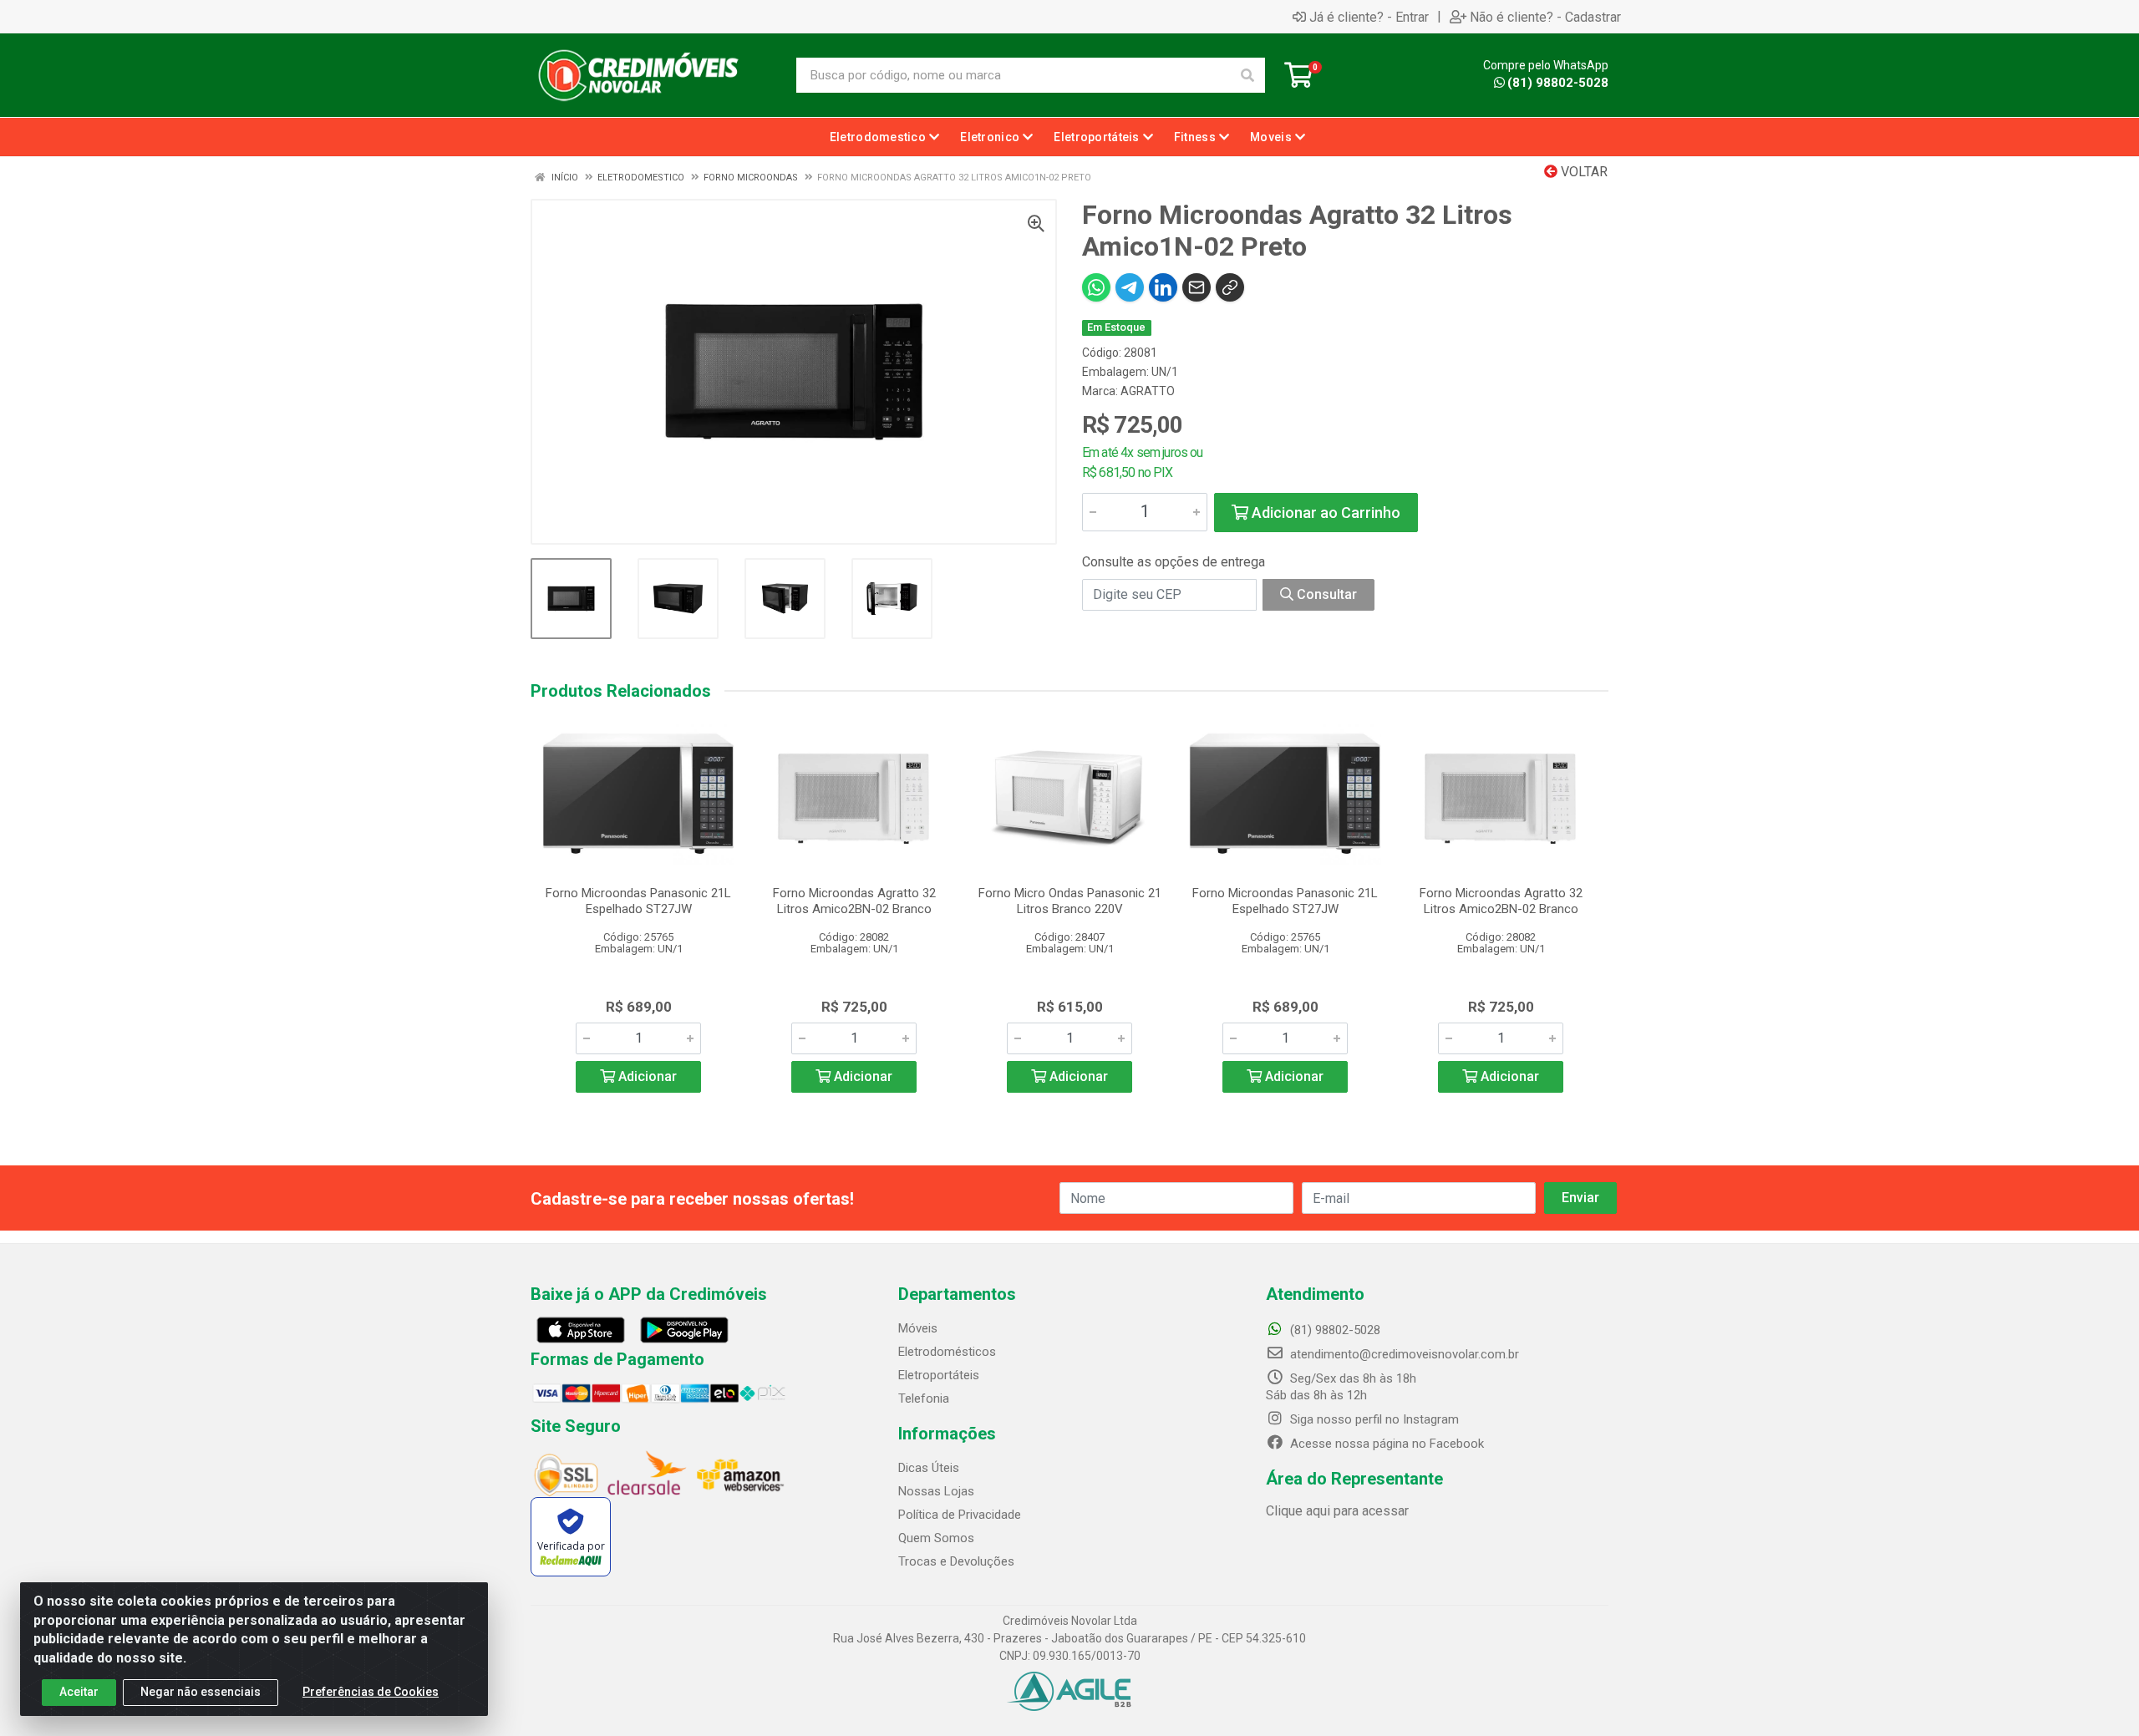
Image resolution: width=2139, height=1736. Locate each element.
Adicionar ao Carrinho (1324, 513)
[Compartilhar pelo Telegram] (1130, 287)
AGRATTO (1148, 391)
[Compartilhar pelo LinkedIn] (1163, 287)
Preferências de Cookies (371, 1692)
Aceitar (79, 1692)
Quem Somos (936, 1538)
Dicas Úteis (929, 1468)
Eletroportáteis (939, 1375)
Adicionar (646, 1076)
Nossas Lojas (936, 1491)
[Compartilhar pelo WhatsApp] (1096, 287)
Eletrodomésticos (947, 1352)
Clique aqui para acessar (1337, 1511)
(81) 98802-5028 (1558, 83)
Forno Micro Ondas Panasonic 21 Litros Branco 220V (1070, 901)
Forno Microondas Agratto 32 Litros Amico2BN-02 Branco (854, 901)
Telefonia (924, 1398)
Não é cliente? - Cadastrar (1545, 17)
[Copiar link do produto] (1230, 287)
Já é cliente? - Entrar (1369, 17)
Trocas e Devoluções (956, 1561)
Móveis (918, 1328)
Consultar (1325, 594)
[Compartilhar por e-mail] (1197, 287)
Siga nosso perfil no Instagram (1373, 1419)
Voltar (1583, 172)
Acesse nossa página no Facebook (1385, 1444)
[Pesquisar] (1247, 75)
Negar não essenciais (201, 1692)
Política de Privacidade (960, 1515)
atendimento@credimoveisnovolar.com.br (1405, 1354)
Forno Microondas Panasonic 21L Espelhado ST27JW (638, 901)
